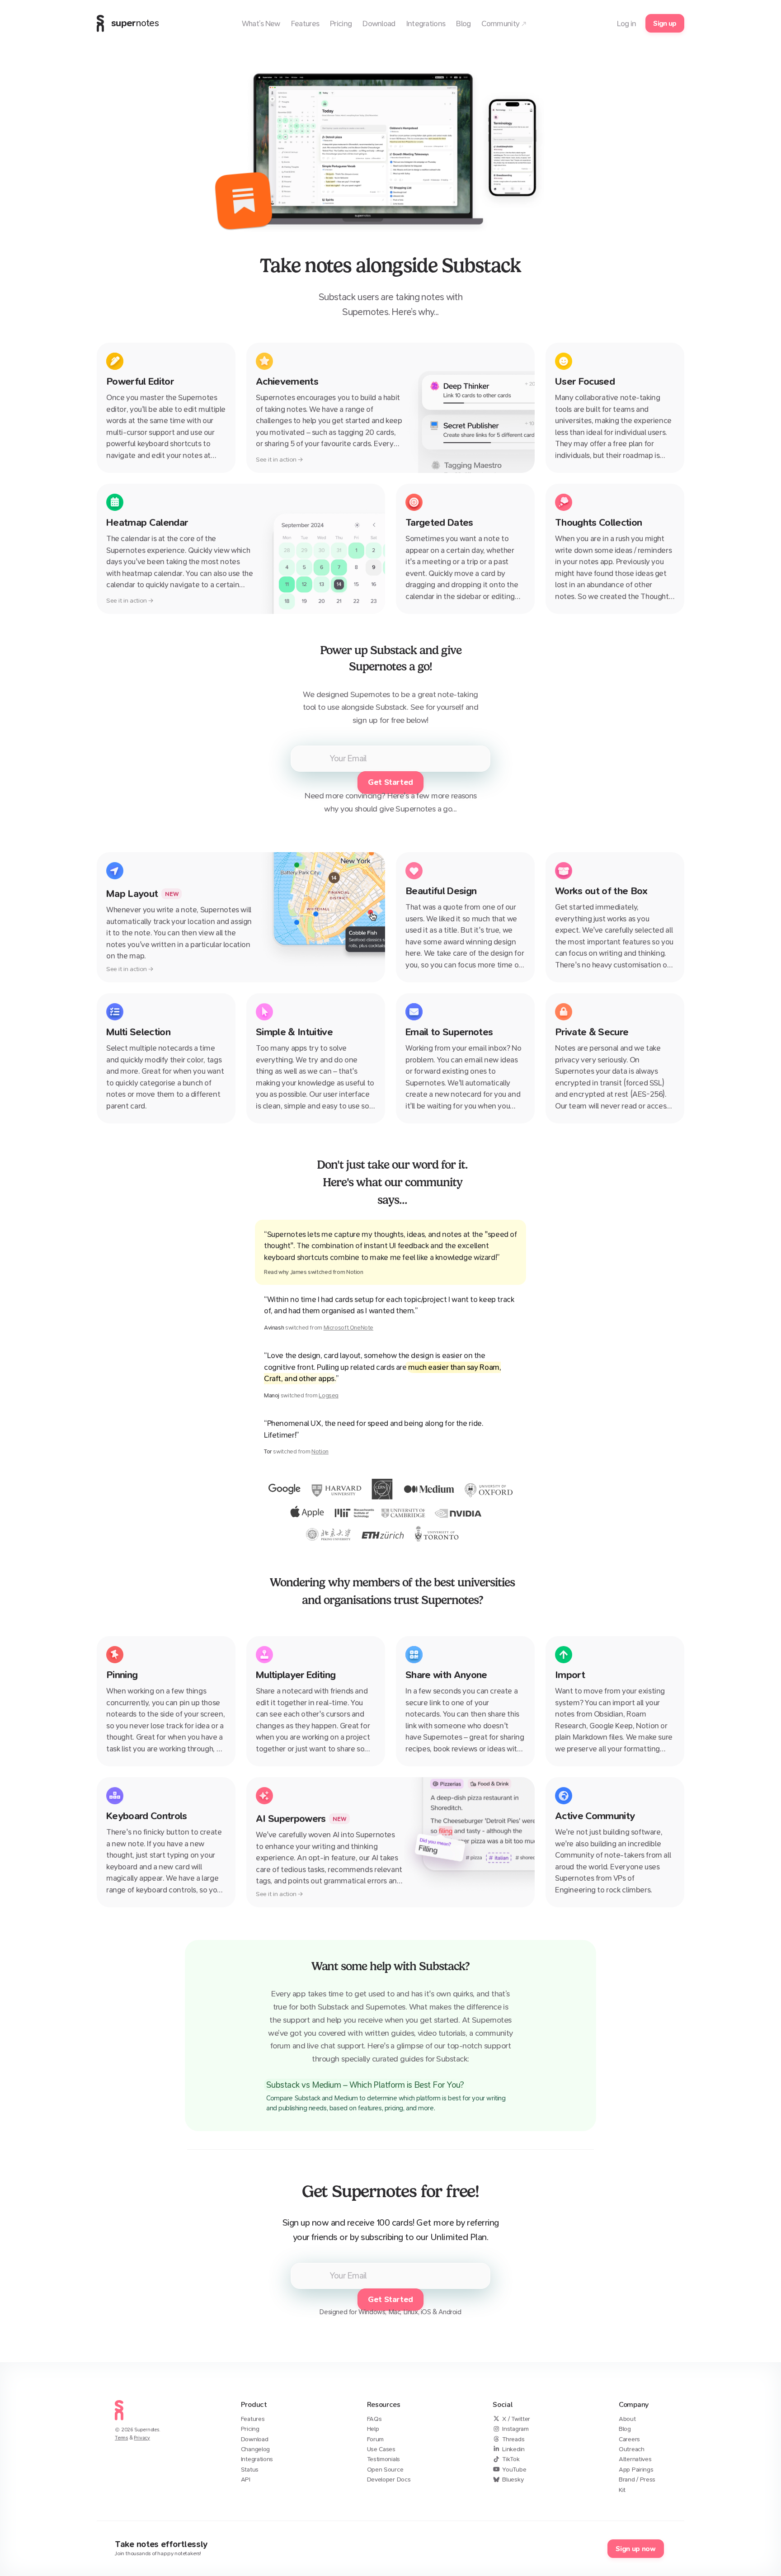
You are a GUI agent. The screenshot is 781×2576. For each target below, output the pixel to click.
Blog (625, 2429)
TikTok (511, 2459)
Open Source (385, 2470)
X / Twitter (516, 2419)
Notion (320, 1451)
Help (373, 2429)
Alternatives (635, 2459)
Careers (629, 2439)
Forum (376, 2439)
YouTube (514, 2470)
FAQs (374, 2419)
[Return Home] (119, 2422)
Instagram (515, 2429)
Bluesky (513, 2479)
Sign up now (635, 2549)
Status (250, 2470)
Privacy (142, 2438)
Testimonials (383, 2459)
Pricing (250, 2429)
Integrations (257, 2459)
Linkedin (513, 2449)
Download (255, 2439)
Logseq (329, 1395)
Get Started (390, 782)
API (246, 2479)
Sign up (665, 23)
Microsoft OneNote (348, 1328)
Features (253, 2419)
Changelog (255, 2449)
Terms (121, 2438)
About (627, 2419)
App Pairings (636, 2470)
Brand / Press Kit (637, 2484)
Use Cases (381, 2449)
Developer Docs (389, 2479)
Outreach (632, 2449)
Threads (513, 2439)
